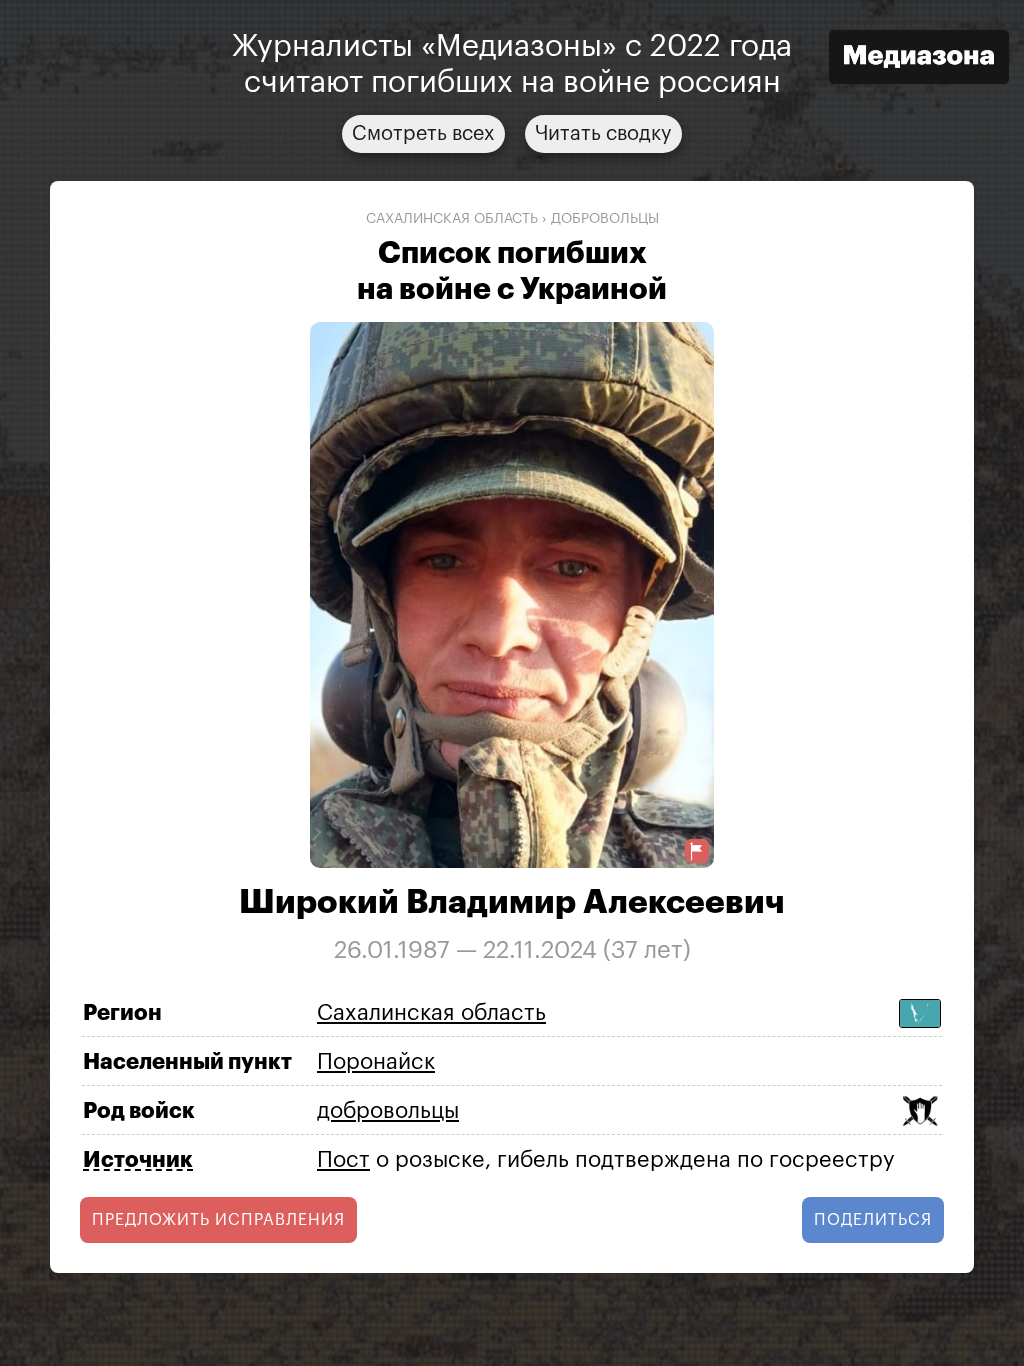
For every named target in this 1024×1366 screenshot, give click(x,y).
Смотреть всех (423, 134)
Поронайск (376, 1062)
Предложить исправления (218, 1220)
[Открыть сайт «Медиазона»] (919, 59)
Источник (138, 1160)
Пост (343, 1160)
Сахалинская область (452, 219)
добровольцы (605, 219)
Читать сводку (603, 134)
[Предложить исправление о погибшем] (697, 851)
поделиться (873, 1220)
